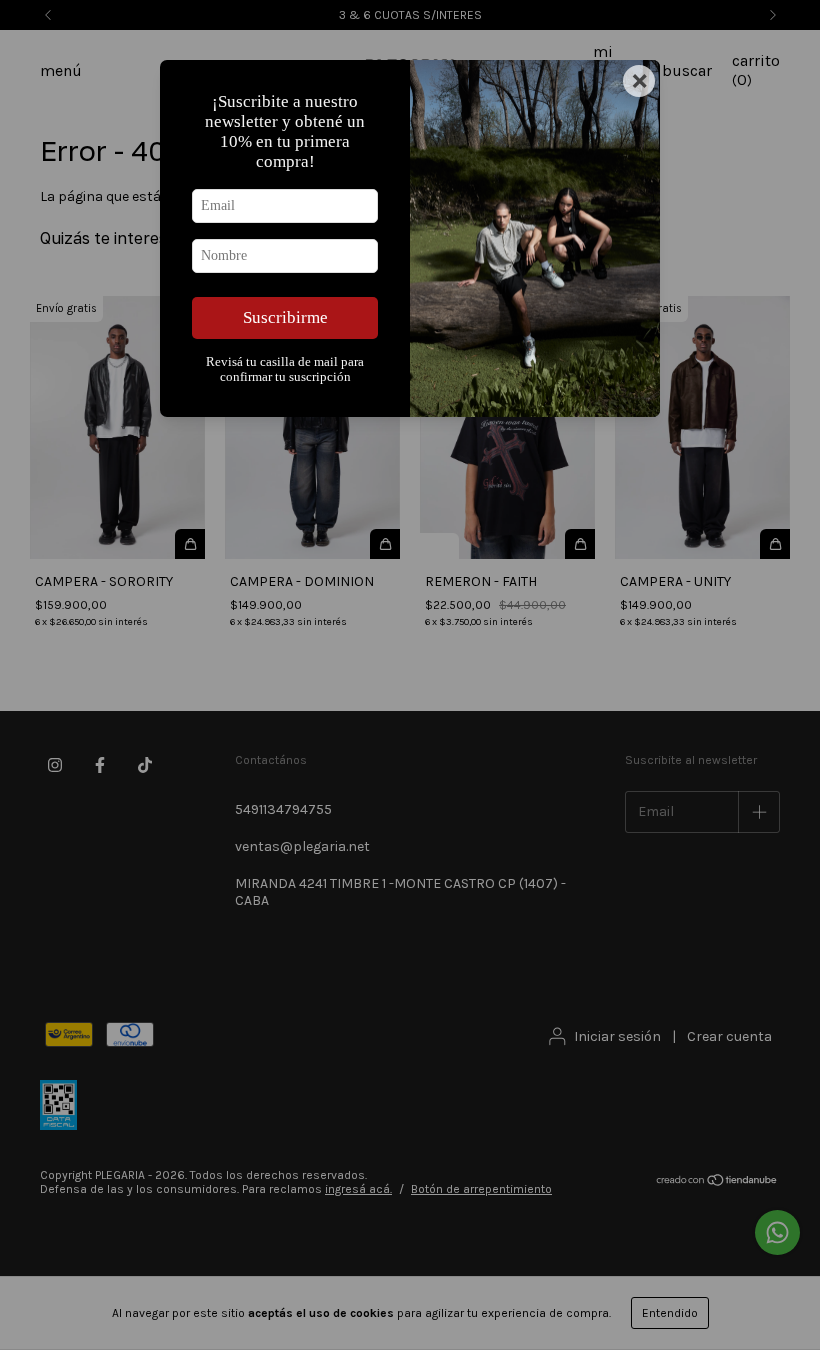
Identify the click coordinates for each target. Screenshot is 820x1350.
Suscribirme (285, 317)
